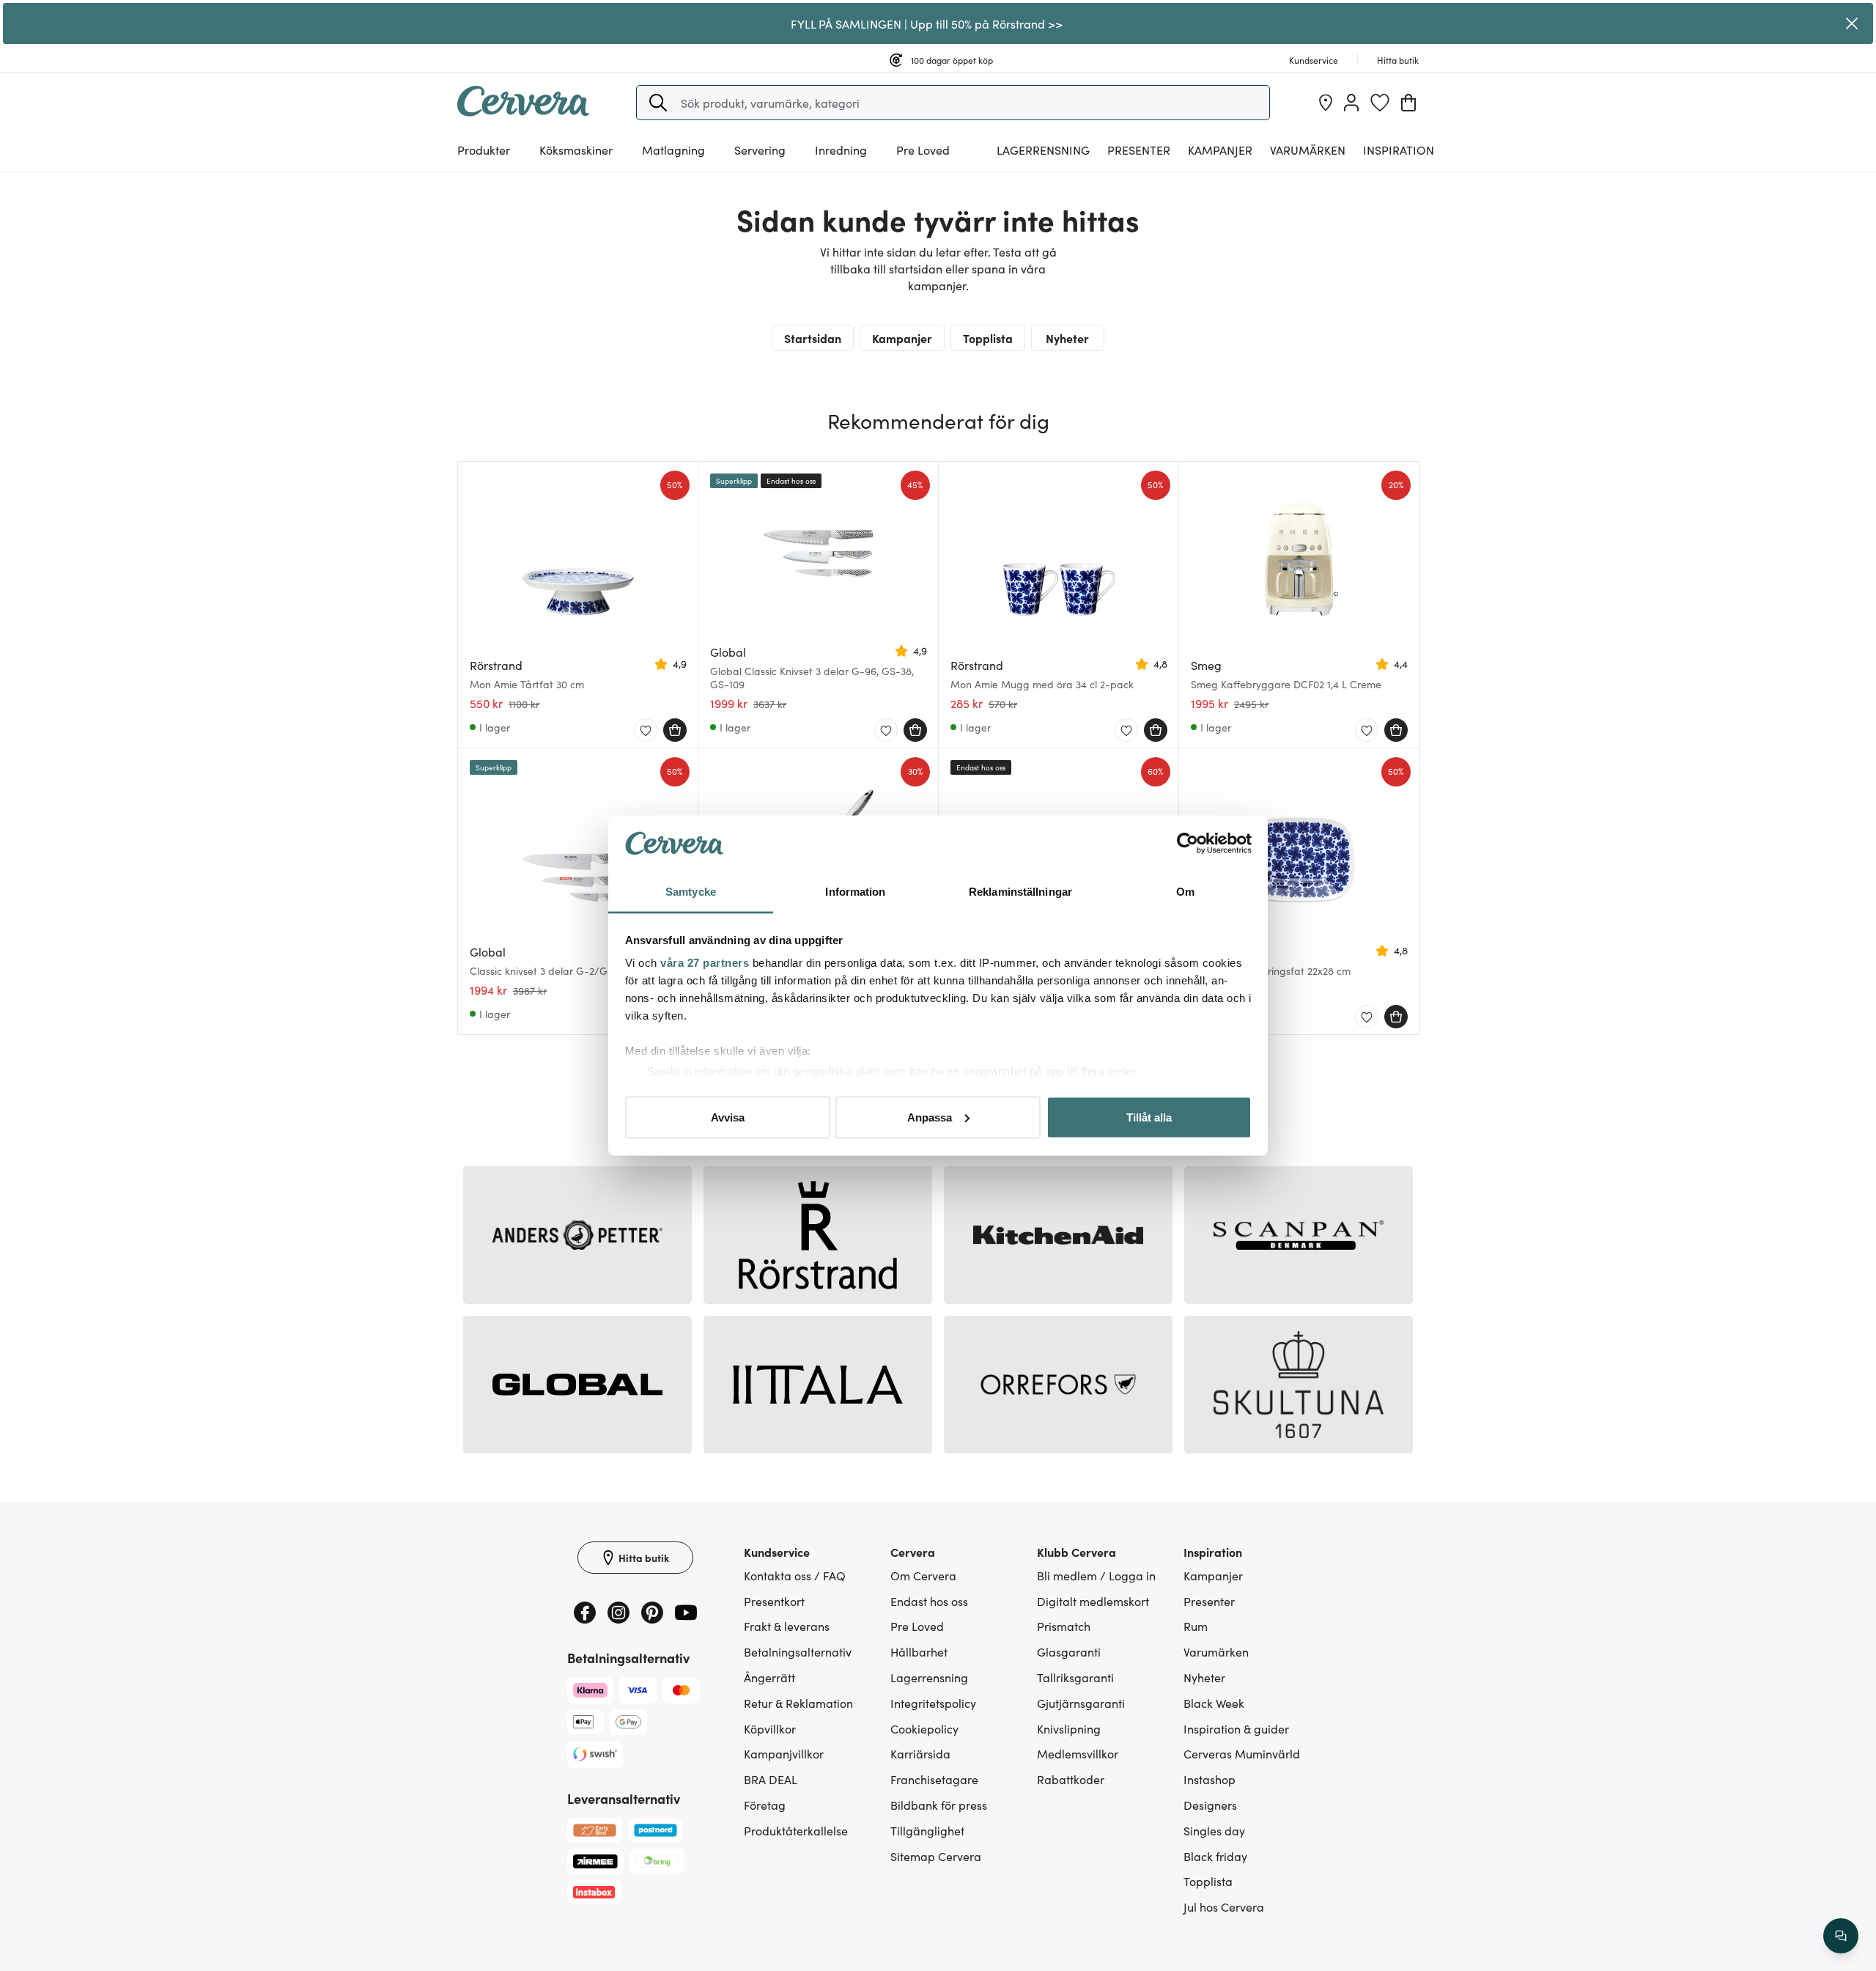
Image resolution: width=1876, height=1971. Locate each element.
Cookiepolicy (924, 1728)
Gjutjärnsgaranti (1081, 1703)
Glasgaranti (1069, 1651)
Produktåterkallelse (796, 1830)
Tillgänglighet (927, 1830)
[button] (658, 103)
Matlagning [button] (673, 150)
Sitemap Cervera (936, 1856)
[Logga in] (1351, 103)
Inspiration (1399, 150)
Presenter (1209, 1601)
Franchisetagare (934, 1779)
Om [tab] (1185, 892)
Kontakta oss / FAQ (795, 1575)
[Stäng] (1852, 23)
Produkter (484, 150)
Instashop (1210, 1779)
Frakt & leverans (787, 1626)
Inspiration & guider (1236, 1728)
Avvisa (728, 1117)
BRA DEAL (771, 1779)
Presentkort (774, 1601)
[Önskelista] (1380, 103)
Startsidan (813, 338)
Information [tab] (855, 892)
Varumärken (1308, 150)
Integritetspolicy (933, 1703)
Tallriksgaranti (1075, 1677)
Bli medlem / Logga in (1096, 1575)
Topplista (988, 338)
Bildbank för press (939, 1805)
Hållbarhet (919, 1651)
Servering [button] (760, 150)
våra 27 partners (705, 963)
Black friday (1215, 1856)
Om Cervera (923, 1575)
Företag (765, 1805)
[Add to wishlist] (646, 731)
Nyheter (1067, 338)
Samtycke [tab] (691, 892)
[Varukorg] (1408, 103)
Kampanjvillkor (784, 1753)
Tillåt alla (1149, 1117)
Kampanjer (1220, 150)
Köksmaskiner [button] (576, 150)
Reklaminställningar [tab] (1020, 892)
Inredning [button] (841, 150)
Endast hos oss (929, 1601)
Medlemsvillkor (1078, 1753)
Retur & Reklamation (798, 1703)
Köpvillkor (770, 1728)
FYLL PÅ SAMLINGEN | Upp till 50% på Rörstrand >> (927, 23)
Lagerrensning (1043, 150)
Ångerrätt (769, 1677)
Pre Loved (923, 150)
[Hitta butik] (1326, 103)
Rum (1196, 1626)
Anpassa (930, 1117)
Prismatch (1064, 1626)
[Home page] (523, 111)
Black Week (1214, 1703)
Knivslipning (1069, 1728)
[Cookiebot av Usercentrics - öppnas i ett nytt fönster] (1188, 844)
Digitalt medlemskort (1093, 1601)
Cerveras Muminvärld (1242, 1753)
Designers (1210, 1805)
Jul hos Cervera (1224, 1906)
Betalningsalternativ (798, 1651)
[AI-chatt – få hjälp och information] (1841, 1936)
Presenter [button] (1139, 150)
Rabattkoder (1071, 1779)
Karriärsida (920, 1753)
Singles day (1214, 1830)
